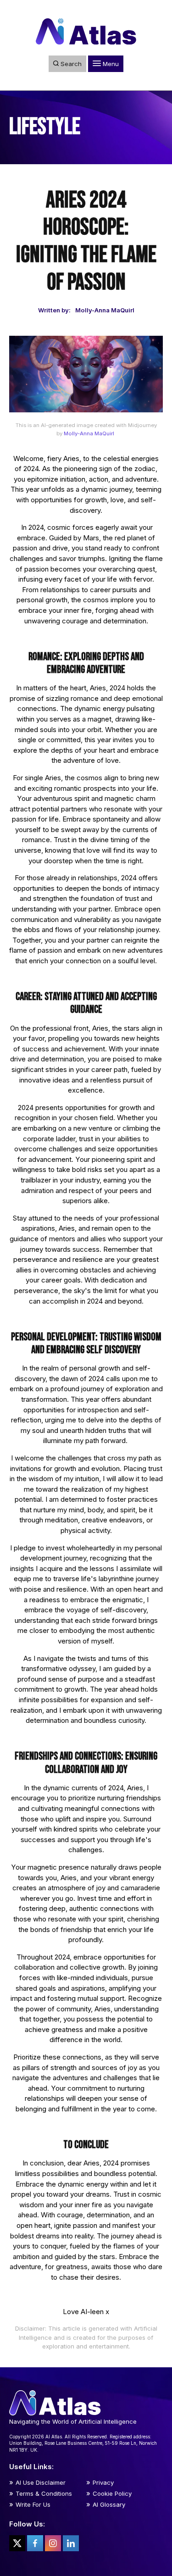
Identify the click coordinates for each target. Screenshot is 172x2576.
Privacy (103, 2482)
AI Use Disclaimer (41, 2482)
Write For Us (33, 2504)
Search (70, 64)
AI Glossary (109, 2504)
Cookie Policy (112, 2493)
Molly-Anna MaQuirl (89, 433)
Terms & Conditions (44, 2493)
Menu (110, 64)
